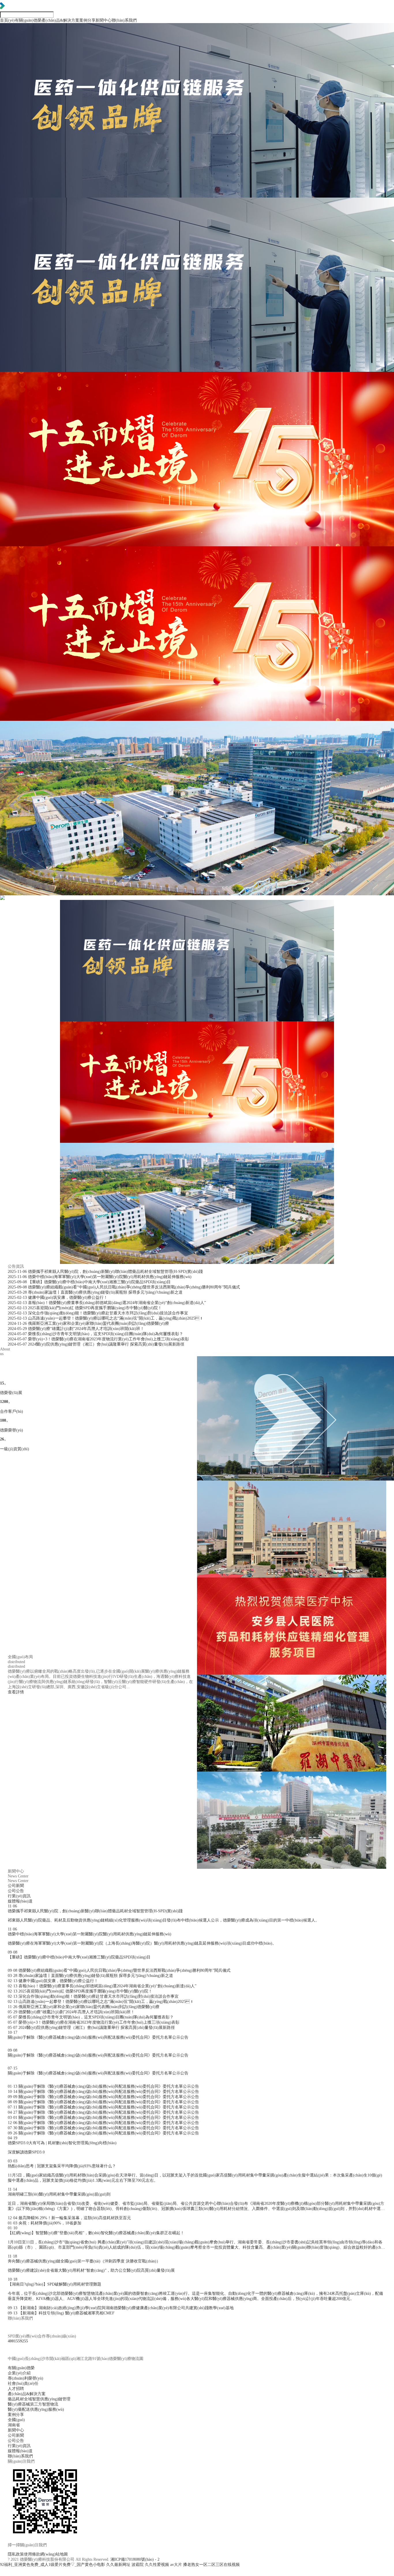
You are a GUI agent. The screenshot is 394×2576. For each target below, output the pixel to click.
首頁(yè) (7, 20)
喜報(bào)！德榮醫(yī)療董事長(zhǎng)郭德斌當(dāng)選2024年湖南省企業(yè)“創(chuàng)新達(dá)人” (107, 1303)
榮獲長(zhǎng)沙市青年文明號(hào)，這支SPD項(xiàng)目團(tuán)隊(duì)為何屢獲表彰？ (91, 2017)
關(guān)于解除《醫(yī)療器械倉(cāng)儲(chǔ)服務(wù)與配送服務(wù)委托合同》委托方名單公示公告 (103, 2086)
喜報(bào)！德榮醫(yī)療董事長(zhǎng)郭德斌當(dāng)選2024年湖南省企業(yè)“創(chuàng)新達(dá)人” (102, 1986)
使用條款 (32, 2554)
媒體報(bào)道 (183, 29)
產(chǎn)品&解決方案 (60, 20)
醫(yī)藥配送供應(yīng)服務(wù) (36, 2409)
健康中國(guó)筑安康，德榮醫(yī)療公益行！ (58, 1298)
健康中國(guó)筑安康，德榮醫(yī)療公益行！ (53, 1981)
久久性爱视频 (157, 2565)
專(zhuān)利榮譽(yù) (26, 2378)
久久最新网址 (118, 2565)
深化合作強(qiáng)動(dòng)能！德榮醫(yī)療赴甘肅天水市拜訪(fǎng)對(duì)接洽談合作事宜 (93, 1996)
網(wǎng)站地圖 (54, 2554)
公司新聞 (106, 29)
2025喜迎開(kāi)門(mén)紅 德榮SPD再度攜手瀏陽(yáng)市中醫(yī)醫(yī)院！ (85, 1308)
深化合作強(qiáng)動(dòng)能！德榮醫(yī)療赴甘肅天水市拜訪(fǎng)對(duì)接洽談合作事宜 (98, 1313)
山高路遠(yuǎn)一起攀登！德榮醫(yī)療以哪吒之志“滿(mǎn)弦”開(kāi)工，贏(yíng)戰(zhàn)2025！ (106, 1318)
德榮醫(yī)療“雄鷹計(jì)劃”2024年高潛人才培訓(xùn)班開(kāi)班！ (76, 1329)
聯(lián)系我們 (124, 20)
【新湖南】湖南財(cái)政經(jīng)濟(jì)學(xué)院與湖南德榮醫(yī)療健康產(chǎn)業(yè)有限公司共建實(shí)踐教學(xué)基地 (121, 2308)
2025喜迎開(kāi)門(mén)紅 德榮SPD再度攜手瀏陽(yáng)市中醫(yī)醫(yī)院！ (80, 1991)
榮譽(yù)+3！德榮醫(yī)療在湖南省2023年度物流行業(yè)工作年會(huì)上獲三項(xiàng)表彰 (94, 2022)
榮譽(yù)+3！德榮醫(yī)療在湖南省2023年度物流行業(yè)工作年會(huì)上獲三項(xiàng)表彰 (98, 1339)
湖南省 (14, 2425)
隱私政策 (16, 2554)
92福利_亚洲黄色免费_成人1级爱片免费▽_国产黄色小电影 (52, 2565)
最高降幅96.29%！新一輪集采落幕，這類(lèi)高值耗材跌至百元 (69, 2218)
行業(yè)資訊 (154, 29)
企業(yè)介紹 (29, 29)
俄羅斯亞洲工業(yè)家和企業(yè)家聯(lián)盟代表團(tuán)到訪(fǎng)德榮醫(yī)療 (88, 1323)
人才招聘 (16, 2389)
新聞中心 (104, 20)
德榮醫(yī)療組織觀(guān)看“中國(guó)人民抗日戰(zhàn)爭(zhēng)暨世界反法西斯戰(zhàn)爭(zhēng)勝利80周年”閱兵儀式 (124, 1287)
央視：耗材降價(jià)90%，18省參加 (45, 2223)
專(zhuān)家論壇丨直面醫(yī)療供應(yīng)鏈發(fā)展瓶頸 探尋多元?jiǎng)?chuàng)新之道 (95, 1292)
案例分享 (87, 20)
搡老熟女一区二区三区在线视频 (211, 2565)
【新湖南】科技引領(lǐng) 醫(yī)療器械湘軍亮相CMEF (61, 2313)
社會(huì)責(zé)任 (23, 2383)
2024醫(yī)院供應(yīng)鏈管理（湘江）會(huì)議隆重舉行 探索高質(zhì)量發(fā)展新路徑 (96, 1344)
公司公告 (128, 29)
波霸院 (138, 2565)
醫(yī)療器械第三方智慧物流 (33, 2404)
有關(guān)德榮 (28, 20)
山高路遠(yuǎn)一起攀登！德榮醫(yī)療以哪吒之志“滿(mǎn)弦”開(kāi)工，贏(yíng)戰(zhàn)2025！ (101, 2002)
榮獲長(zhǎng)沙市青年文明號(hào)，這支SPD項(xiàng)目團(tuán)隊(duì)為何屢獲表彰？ (95, 1334)
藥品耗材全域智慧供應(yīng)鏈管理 (76, 29)
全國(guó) (91, 29)
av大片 (176, 2565)
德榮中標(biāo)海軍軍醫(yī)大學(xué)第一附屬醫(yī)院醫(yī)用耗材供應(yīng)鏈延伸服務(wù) (100, 1277)
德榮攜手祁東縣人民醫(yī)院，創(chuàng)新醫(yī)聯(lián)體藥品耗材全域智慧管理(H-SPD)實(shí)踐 (105, 1272)
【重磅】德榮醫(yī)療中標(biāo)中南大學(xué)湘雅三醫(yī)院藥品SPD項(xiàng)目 (89, 1282)
